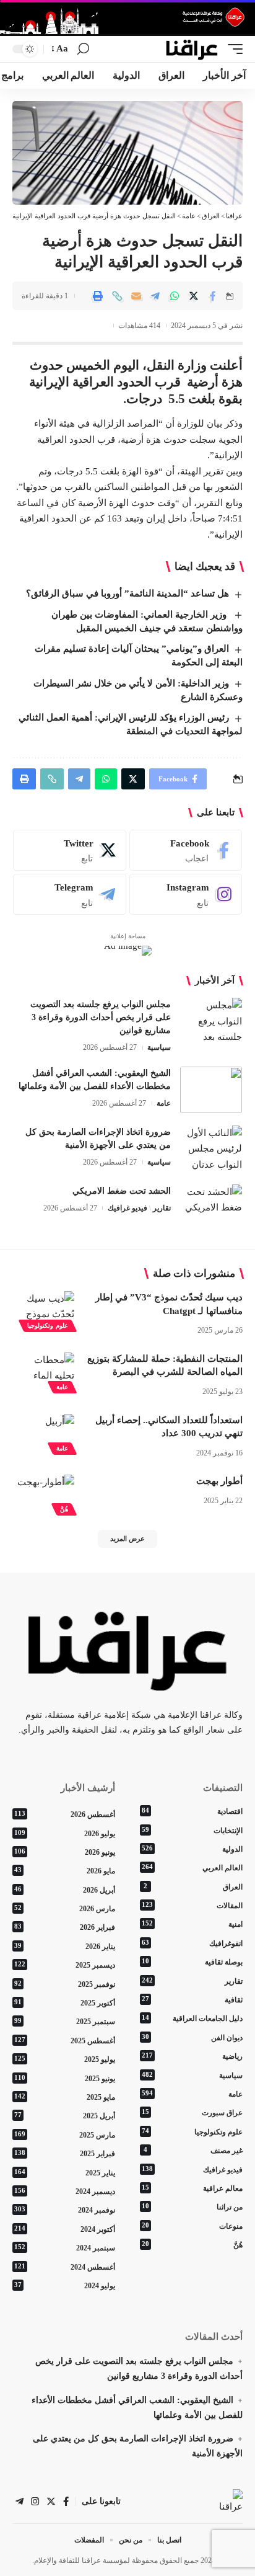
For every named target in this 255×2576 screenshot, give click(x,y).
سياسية (159, 1047)
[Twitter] (70, 850)
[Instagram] (186, 894)
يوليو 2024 (65, 2286)
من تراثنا (192, 2207)
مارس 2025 (65, 2135)
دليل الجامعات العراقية (192, 2019)
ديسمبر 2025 (65, 1965)
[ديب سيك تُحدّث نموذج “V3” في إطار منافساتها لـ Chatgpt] (43, 1310)
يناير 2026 (65, 1947)
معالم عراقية (192, 2188)
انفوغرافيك (192, 1943)
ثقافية (192, 2000)
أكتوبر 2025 (65, 2003)
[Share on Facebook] (213, 296)
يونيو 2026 (65, 1852)
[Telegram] (70, 894)
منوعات (192, 2226)
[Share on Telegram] (155, 296)
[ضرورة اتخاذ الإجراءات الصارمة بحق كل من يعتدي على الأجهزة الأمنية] (211, 1149)
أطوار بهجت (219, 1481)
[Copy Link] (117, 296)
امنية (192, 1924)
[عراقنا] (192, 49)
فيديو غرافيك (127, 1208)
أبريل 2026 (65, 1890)
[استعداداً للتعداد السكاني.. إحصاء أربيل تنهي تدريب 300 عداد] (43, 1432)
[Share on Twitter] (194, 296)
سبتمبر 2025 (65, 2022)
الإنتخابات (192, 1831)
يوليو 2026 (65, 1834)
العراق (193, 1887)
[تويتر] (51, 2502)
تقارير (162, 1208)
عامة (164, 1103)
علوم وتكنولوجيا (48, 1326)
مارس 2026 (65, 1909)
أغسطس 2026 (65, 1814)
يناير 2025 (65, 2173)
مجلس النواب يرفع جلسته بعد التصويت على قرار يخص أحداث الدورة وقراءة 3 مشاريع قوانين (101, 1017)
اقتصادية (192, 1811)
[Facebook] (186, 850)
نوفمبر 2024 (65, 2210)
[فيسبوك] (66, 2502)
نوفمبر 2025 (65, 1984)
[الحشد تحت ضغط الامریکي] (211, 1208)
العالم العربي (192, 1868)
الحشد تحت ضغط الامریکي (122, 1191)
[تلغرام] (19, 2502)
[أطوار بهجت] (43, 1493)
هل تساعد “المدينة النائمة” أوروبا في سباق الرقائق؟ (127, 593)
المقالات (192, 1906)
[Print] (98, 296)
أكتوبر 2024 (65, 2229)
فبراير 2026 (65, 1927)
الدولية (192, 1849)
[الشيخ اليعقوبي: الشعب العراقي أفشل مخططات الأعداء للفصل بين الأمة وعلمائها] (211, 1090)
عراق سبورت (192, 2113)
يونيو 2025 (65, 2079)
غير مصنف (193, 2151)
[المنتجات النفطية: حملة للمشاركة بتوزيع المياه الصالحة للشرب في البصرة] (43, 1371)
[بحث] (83, 49)
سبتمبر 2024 (65, 2248)
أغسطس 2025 (65, 2041)
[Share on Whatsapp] (175, 296)
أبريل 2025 (65, 2116)
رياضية (192, 2056)
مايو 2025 (65, 2097)
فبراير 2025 (65, 2154)
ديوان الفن (192, 2038)
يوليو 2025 (65, 2059)
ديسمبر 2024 (65, 2192)
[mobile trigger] (232, 49)
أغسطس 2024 (65, 2267)
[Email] (136, 296)
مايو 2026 (65, 1871)
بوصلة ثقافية (192, 1962)
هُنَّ (64, 1509)
